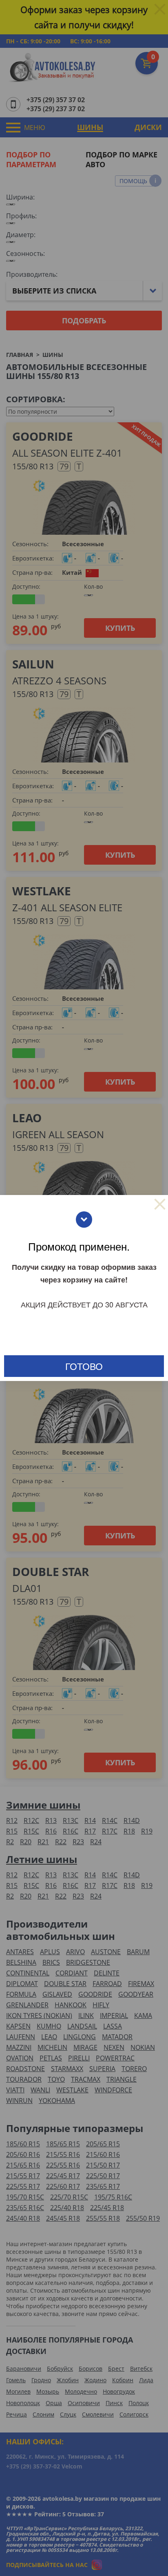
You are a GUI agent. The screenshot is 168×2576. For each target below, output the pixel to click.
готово (84, 1366)
